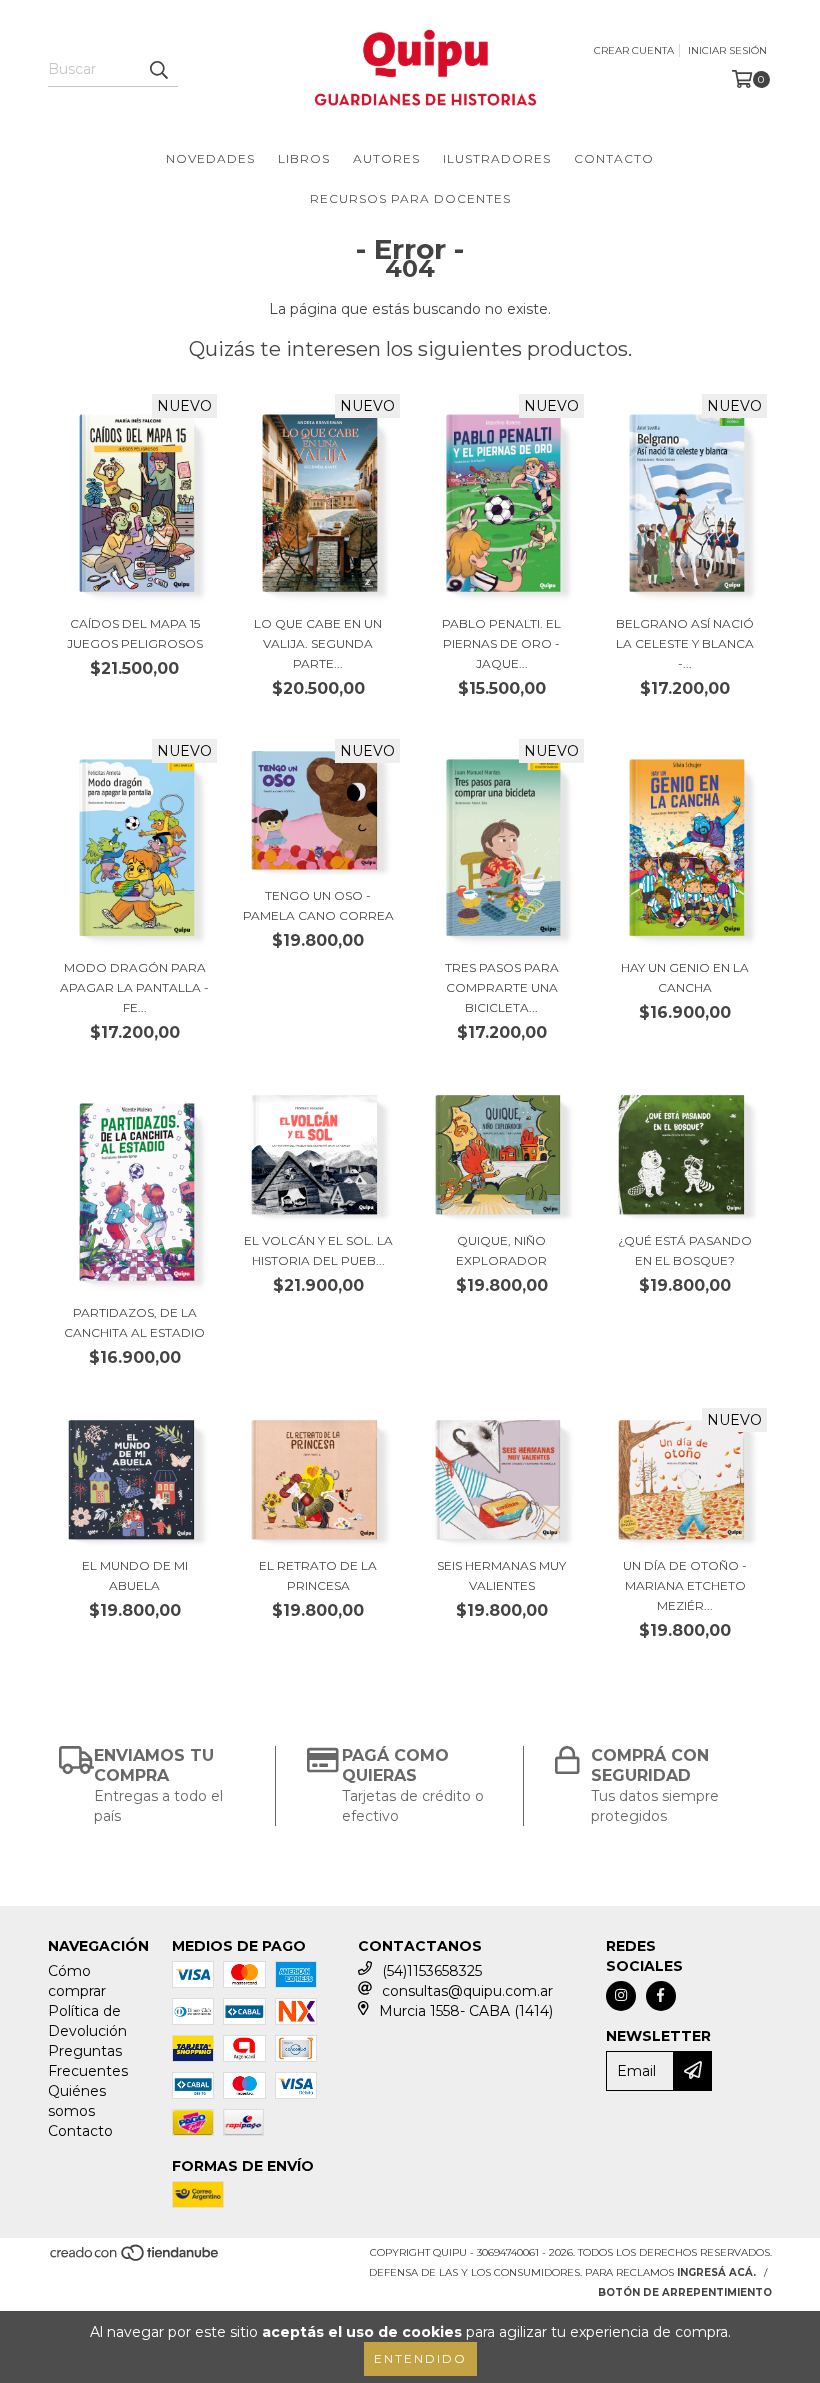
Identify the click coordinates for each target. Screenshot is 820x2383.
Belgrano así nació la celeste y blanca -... (685, 643)
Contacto (614, 158)
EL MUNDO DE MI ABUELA (135, 1575)
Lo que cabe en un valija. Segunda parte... (318, 643)
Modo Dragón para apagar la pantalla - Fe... (134, 987)
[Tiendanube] (135, 2258)
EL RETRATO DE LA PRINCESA (318, 1575)
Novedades (210, 158)
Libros (304, 158)
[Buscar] (158, 69)
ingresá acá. (716, 2272)
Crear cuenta (634, 50)
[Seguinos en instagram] (621, 1996)
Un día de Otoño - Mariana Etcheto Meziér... (685, 1585)
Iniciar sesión (727, 50)
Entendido (420, 2358)
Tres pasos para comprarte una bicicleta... (502, 987)
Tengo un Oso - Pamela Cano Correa (318, 905)
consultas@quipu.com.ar (467, 1991)
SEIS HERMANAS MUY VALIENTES (501, 1575)
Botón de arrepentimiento (685, 2292)
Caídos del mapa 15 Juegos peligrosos (135, 633)
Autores (386, 158)
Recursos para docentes (410, 198)
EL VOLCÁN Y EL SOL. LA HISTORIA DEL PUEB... (318, 1250)
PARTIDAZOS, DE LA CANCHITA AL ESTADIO (134, 1322)
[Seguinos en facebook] (661, 1996)
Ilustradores (497, 158)
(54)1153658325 (432, 1971)
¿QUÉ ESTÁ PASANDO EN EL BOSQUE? (685, 1250)
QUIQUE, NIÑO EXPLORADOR (501, 1250)
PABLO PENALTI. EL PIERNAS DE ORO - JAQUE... (501, 643)
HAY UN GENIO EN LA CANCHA (685, 977)
